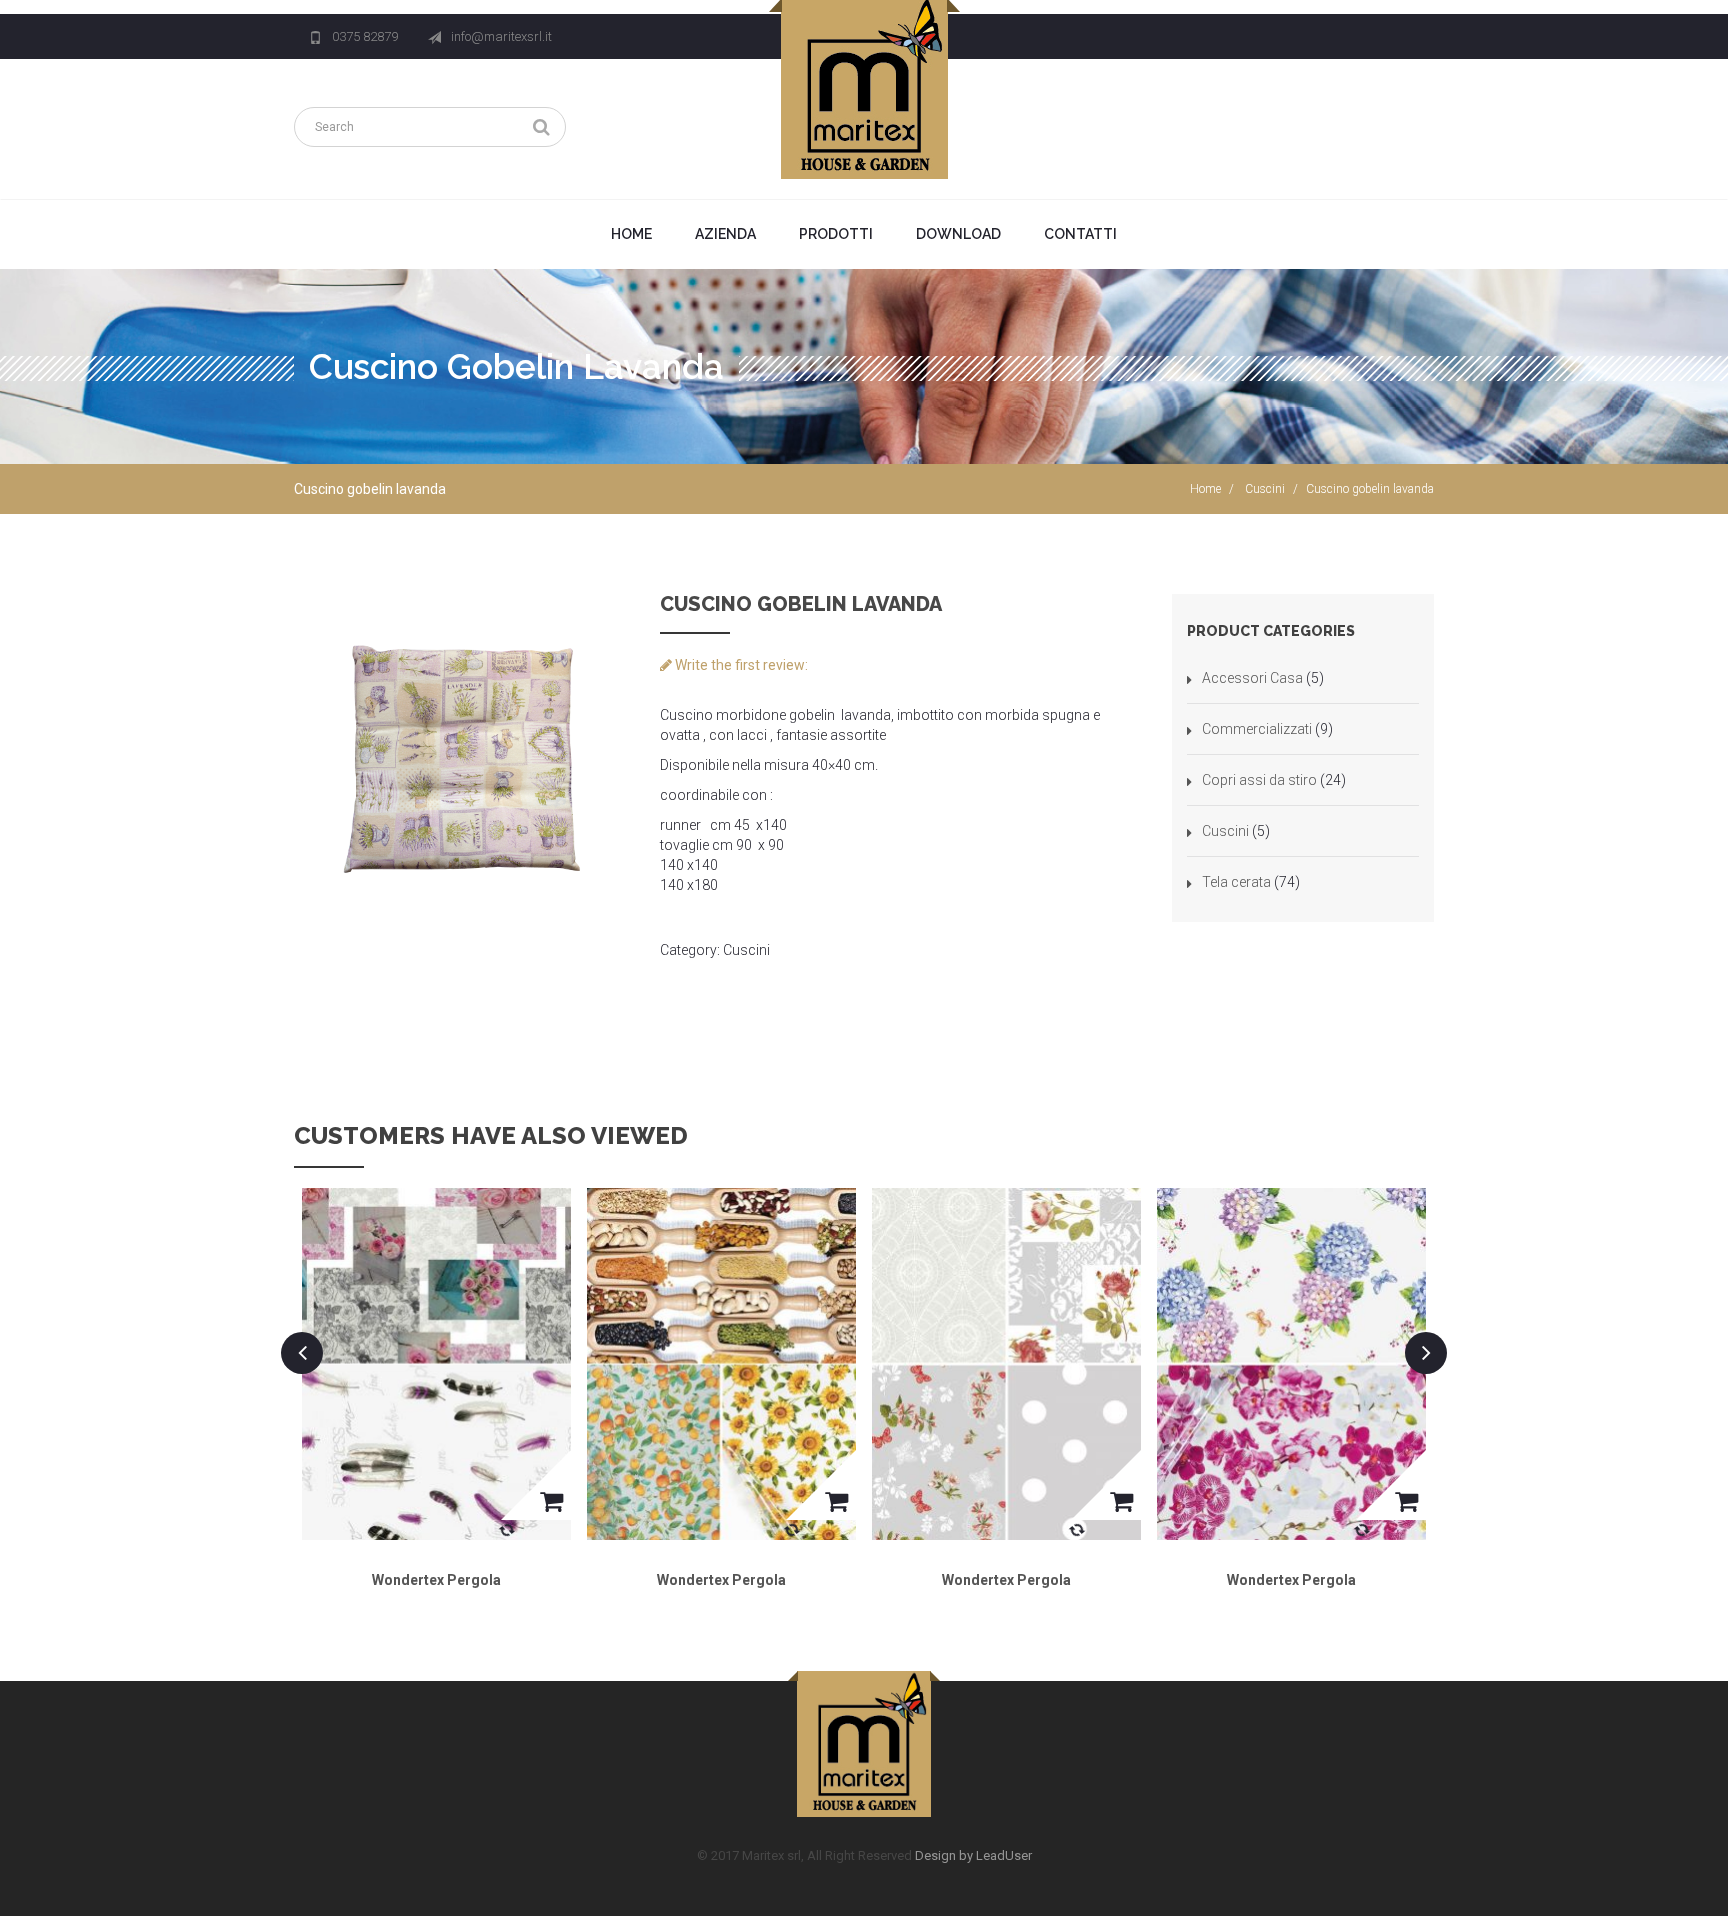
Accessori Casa (1252, 678)
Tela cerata (1236, 882)
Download (958, 234)
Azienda (725, 234)
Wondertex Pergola (436, 1580)
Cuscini (1265, 489)
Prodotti (836, 234)
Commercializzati (1257, 729)
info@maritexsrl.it (501, 36)
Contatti (1080, 234)
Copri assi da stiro (1259, 780)
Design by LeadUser (973, 1855)
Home (631, 234)
